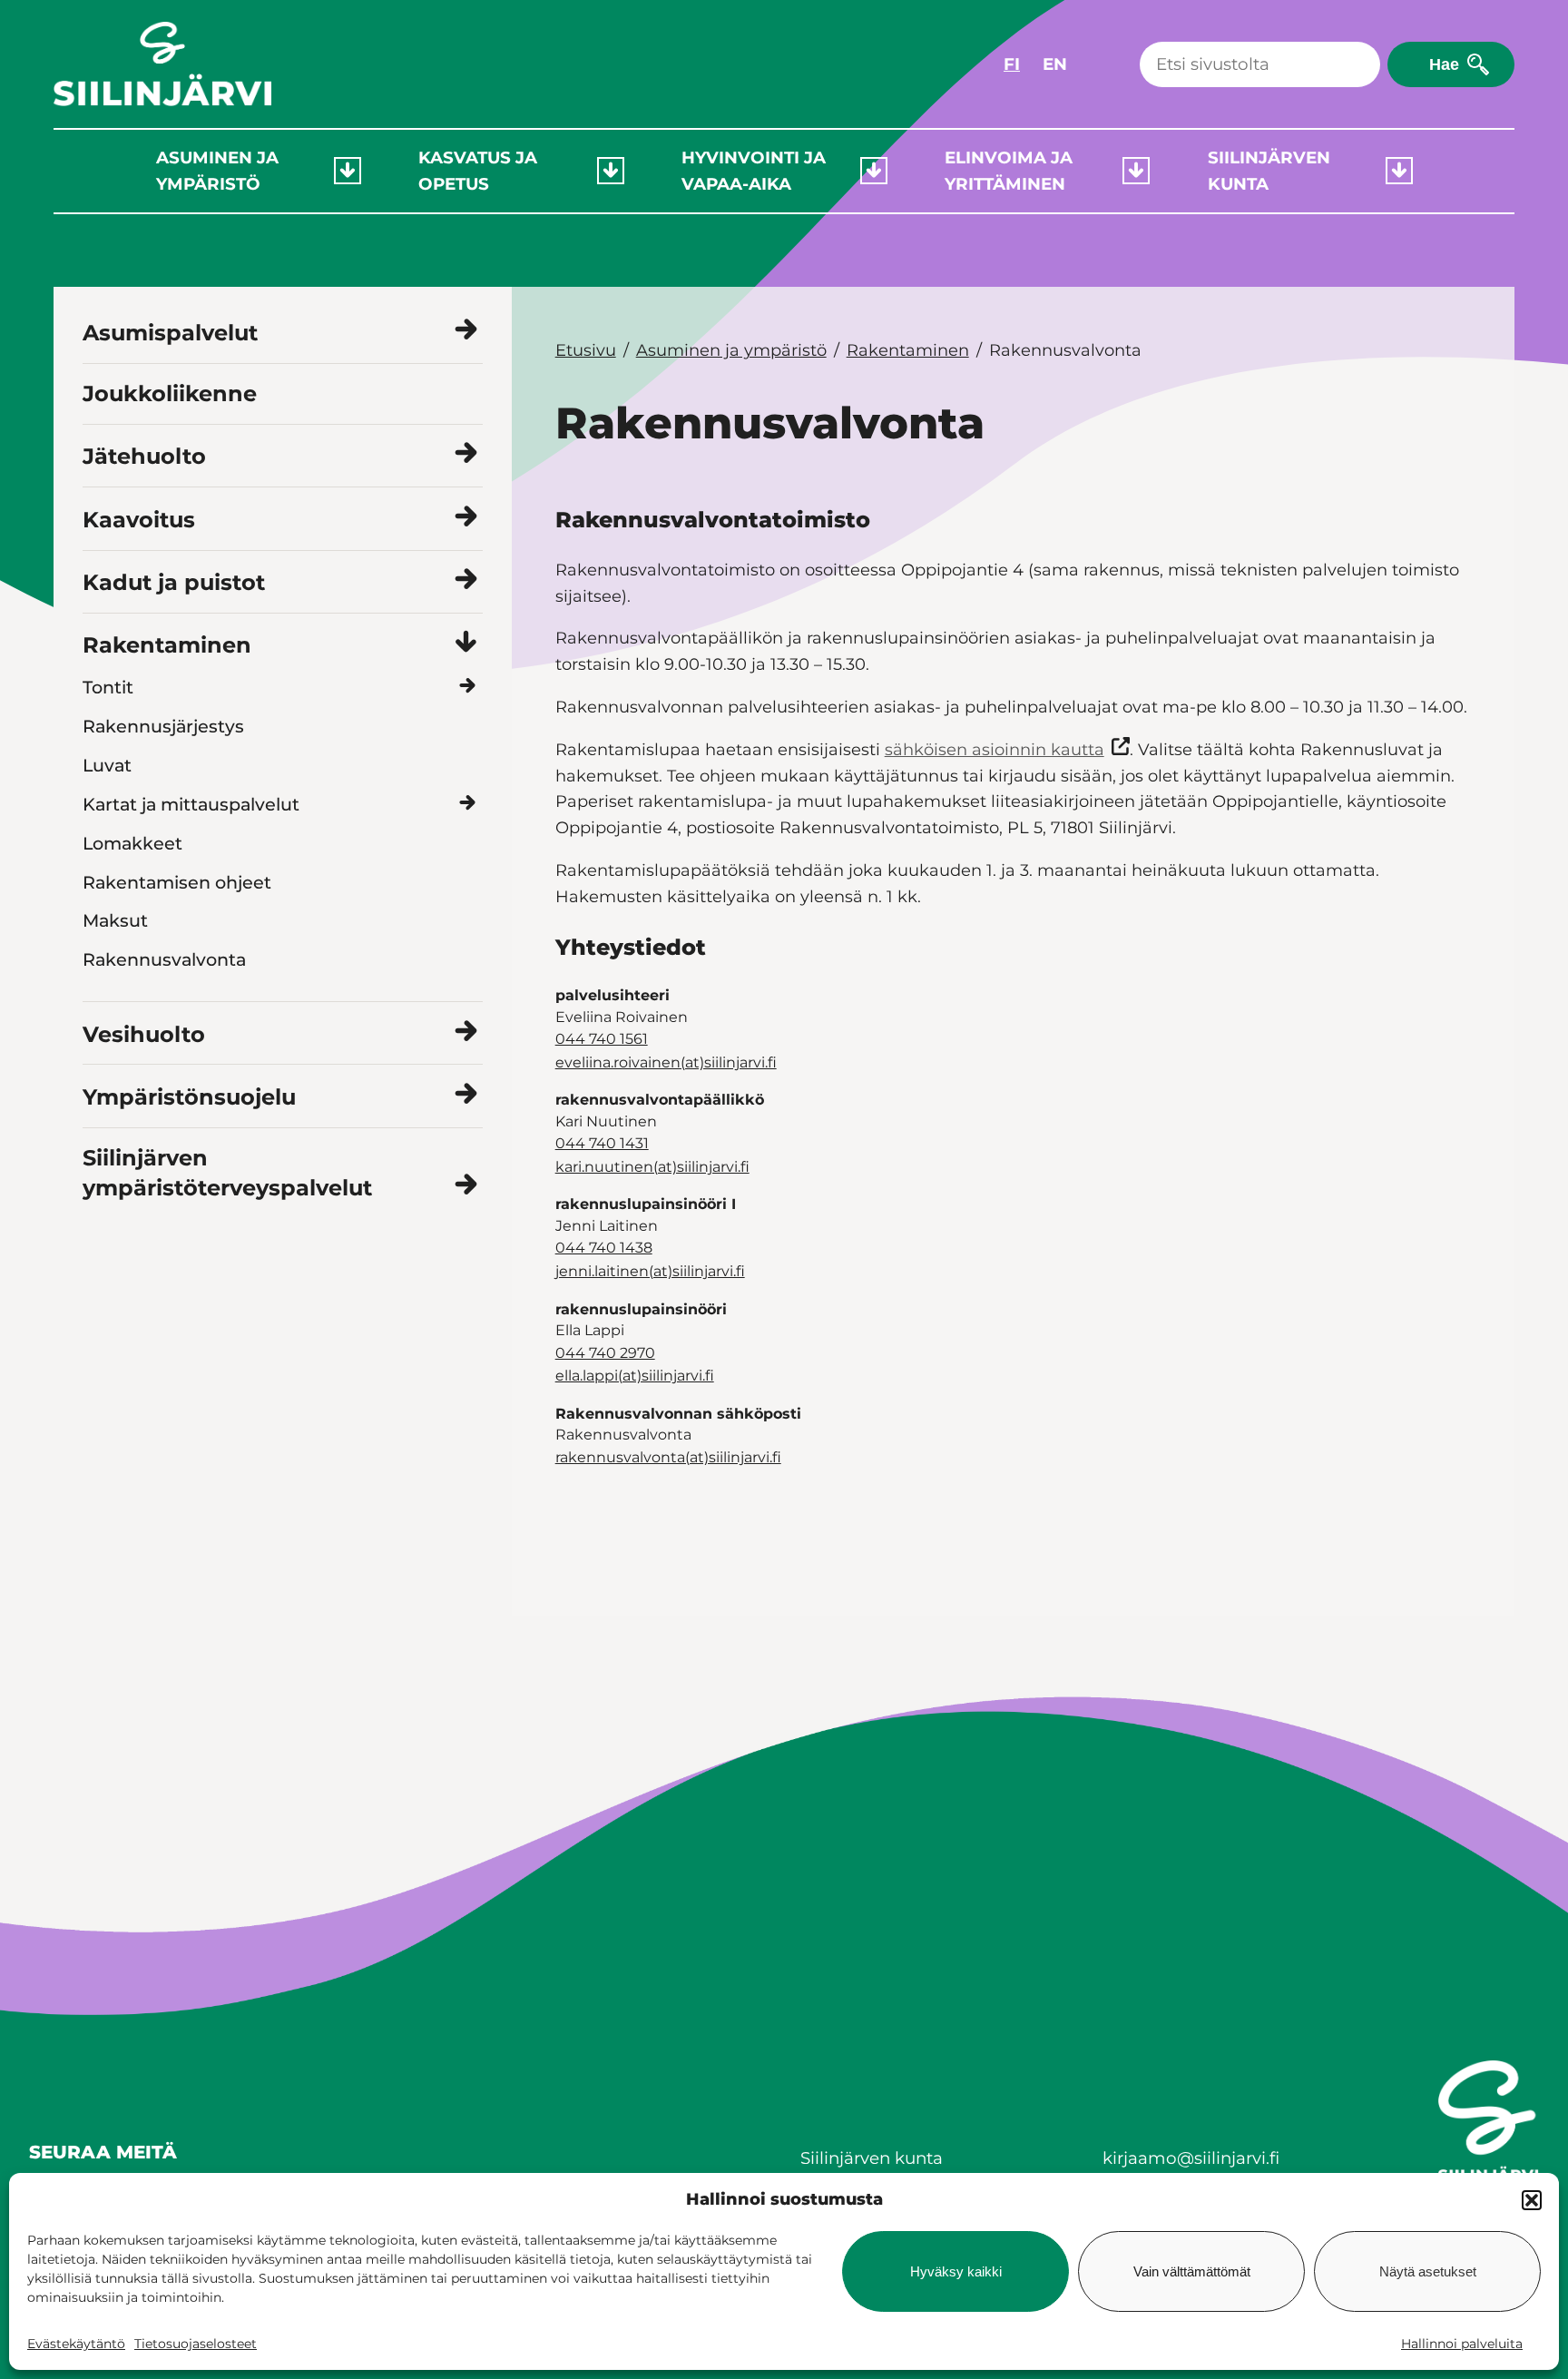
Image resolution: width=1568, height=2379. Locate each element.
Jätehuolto (144, 456)
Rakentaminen (167, 645)
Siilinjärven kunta (1269, 171)
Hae (1444, 64)
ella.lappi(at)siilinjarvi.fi (635, 1376)
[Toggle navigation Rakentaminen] (466, 643)
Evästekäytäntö (76, 2344)
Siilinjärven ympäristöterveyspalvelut (227, 1173)
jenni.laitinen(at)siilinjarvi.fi (650, 1271)
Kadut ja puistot (174, 582)
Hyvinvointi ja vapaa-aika (754, 171)
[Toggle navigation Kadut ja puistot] (466, 580)
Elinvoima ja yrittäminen (1009, 171)
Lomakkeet (132, 843)
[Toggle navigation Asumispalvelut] (466, 331)
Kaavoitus (139, 520)
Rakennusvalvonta (164, 959)
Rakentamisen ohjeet (177, 882)
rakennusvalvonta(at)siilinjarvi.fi (668, 1457)
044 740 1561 (602, 1039)
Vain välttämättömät (1192, 2271)
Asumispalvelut (170, 333)
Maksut (115, 920)
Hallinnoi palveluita (1462, 2344)
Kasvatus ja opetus (478, 171)
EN (1055, 64)
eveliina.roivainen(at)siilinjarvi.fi (666, 1062)
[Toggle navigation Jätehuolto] (466, 454)
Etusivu (586, 350)
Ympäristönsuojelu (189, 1097)
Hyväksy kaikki (956, 2271)
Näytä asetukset (1428, 2271)
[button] (1532, 2200)
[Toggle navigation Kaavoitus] (466, 517)
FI (1012, 64)
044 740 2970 (605, 1353)
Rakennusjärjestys (163, 726)
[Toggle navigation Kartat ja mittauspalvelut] (468, 804)
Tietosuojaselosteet (196, 2344)
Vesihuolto (144, 1034)
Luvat (107, 765)
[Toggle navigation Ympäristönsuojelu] (466, 1094)
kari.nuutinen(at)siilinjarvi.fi (652, 1167)
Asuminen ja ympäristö (217, 171)
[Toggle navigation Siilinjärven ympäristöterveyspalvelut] (466, 1186)
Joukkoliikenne (170, 393)
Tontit (108, 687)
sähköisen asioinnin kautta (995, 750)
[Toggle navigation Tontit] (468, 687)
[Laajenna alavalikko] (348, 171)
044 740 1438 (604, 1248)
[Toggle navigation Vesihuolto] (466, 1032)
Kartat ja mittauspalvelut (191, 804)
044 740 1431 (602, 1143)
